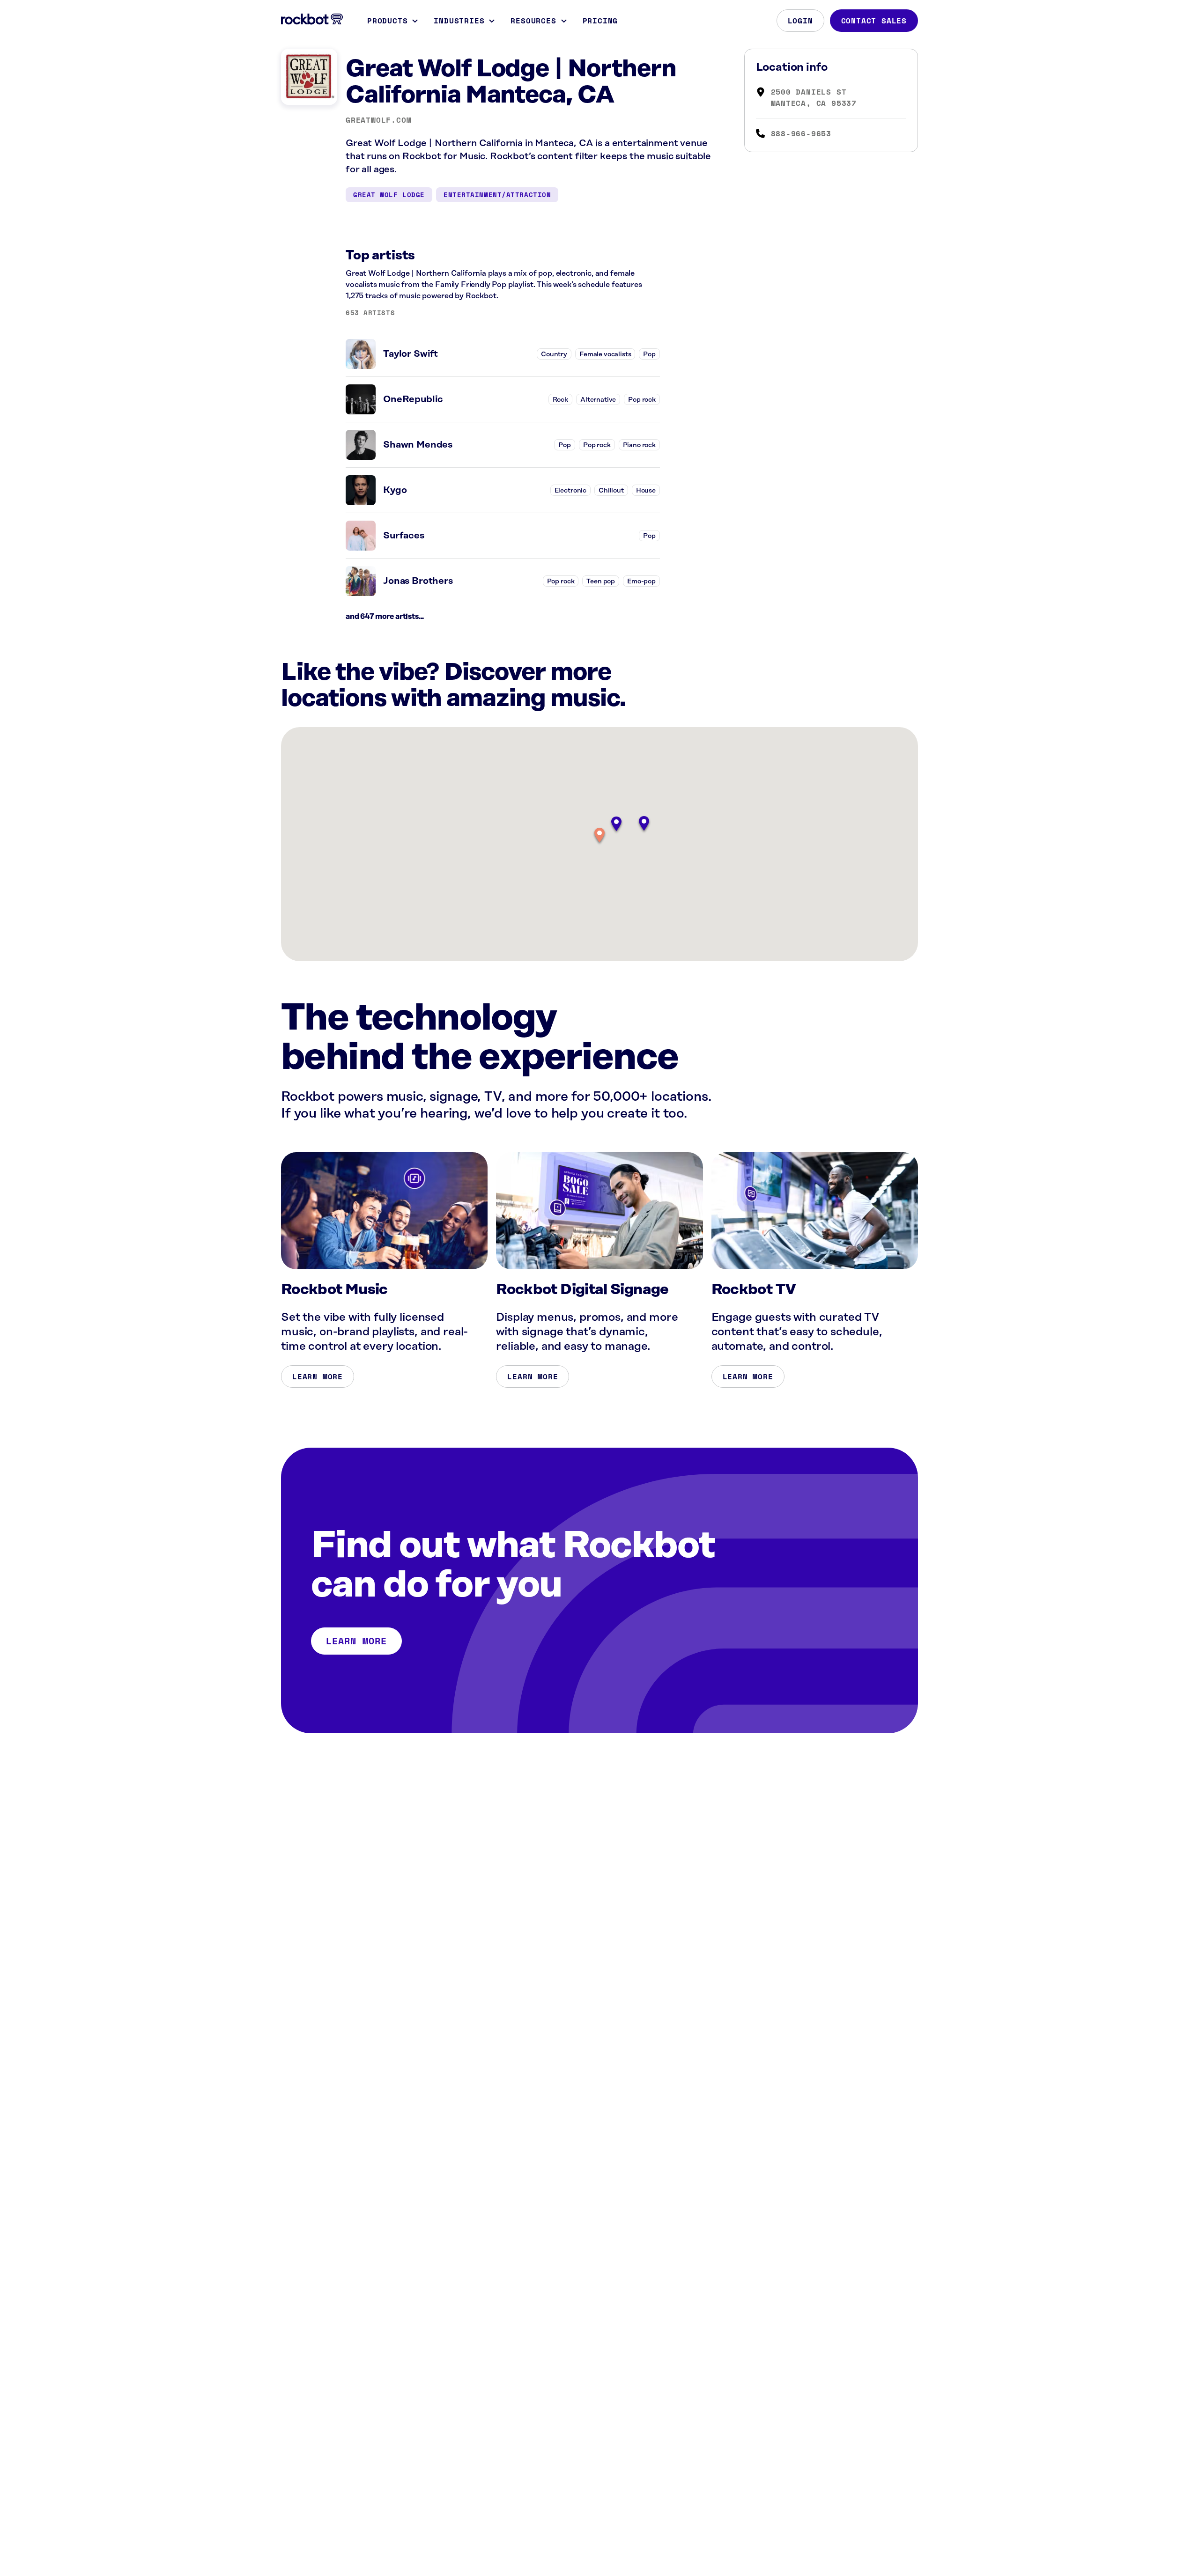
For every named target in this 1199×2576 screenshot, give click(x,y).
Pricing (600, 21)
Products (387, 21)
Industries (459, 21)
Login (800, 21)
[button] (599, 836)
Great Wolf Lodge (389, 195)
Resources (533, 21)
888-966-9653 (801, 133)
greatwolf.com (378, 120)
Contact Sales (874, 21)
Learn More (318, 1376)
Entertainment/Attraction (497, 195)
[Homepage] (312, 19)
